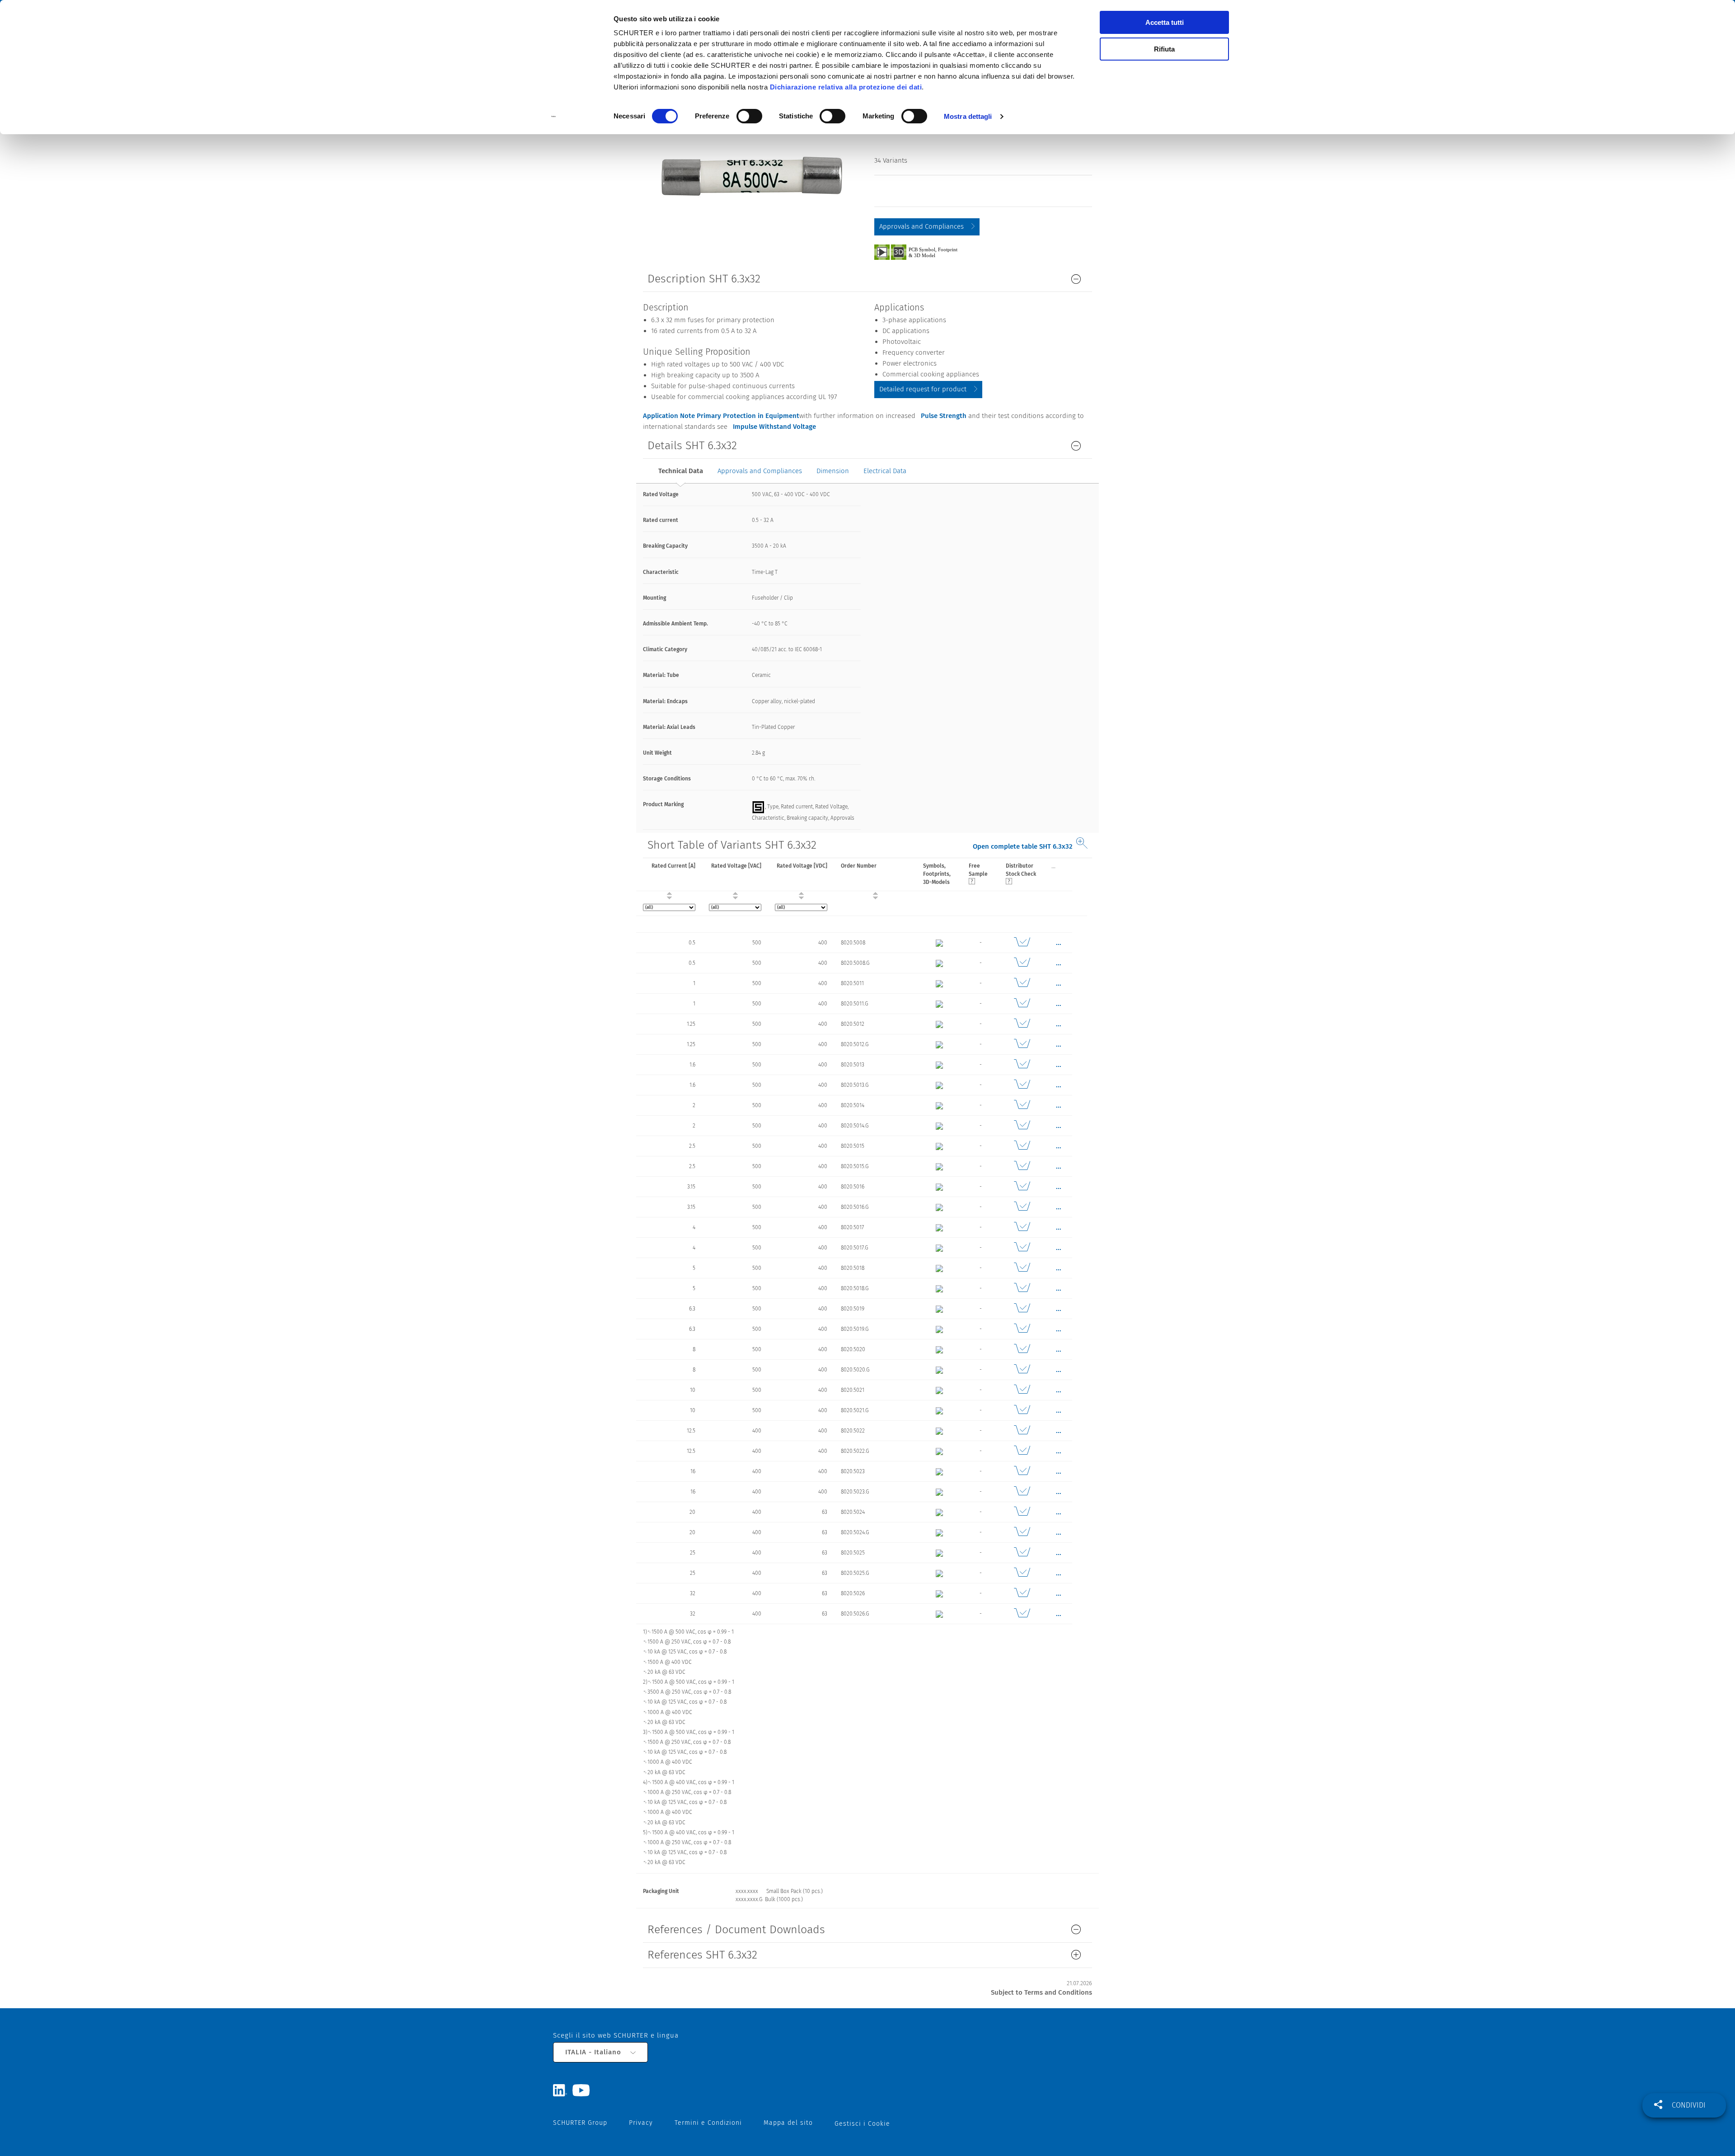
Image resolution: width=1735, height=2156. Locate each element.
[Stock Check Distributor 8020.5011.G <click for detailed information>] (1022, 1004)
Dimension (833, 471)
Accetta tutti (1165, 22)
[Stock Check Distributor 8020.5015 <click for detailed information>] (1022, 1146)
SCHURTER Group (580, 2123)
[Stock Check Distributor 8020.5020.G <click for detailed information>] (1022, 1370)
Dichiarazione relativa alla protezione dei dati (846, 87)
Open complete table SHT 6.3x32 (1023, 846)
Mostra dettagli (968, 116)
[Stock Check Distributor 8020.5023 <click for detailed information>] (1022, 1471)
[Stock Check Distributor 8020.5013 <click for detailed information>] (1022, 1065)
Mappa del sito (788, 2123)
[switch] (749, 116)
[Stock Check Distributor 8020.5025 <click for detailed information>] (1022, 1553)
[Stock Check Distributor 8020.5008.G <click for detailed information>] (1022, 963)
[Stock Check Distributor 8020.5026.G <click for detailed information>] (1022, 1614)
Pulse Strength (944, 416)
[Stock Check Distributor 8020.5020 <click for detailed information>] (1022, 1349)
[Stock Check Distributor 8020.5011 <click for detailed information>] (1022, 983)
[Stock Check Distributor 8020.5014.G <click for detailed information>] (1022, 1126)
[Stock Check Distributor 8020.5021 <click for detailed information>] (1022, 1390)
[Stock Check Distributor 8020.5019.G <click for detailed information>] (1022, 1329)
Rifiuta (1164, 49)
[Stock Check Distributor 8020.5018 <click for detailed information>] (1022, 1268)
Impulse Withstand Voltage (774, 427)
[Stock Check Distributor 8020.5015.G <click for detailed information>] (1022, 1166)
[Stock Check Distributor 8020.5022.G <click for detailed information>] (1022, 1451)
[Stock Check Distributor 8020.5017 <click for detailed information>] (1022, 1227)
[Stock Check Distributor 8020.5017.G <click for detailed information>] (1022, 1248)
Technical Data (681, 471)
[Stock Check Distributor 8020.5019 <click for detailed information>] (1022, 1309)
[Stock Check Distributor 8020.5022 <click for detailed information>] (1022, 1431)
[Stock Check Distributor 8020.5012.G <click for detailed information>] (1022, 1044)
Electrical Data (885, 471)
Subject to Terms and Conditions (1041, 1992)
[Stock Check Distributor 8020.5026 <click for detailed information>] (1022, 1593)
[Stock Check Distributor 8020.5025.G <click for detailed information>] (1022, 1573)
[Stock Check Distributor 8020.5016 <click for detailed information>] (1022, 1187)
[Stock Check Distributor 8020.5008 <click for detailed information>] (1022, 943)
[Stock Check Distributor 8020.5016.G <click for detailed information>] (1022, 1207)
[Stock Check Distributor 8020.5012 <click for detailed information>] (1022, 1024)
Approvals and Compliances (921, 226)
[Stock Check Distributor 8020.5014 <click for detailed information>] (1022, 1105)
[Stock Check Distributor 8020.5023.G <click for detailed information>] (1022, 1492)
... (1053, 866)
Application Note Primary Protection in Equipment (721, 416)
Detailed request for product (923, 389)
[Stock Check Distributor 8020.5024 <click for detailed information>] (1022, 1512)
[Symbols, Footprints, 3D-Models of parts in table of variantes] (926, 252)
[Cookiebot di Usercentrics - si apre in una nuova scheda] (554, 117)
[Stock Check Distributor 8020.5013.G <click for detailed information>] (1022, 1085)
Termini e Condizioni (708, 2123)
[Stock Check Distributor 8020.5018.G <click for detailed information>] (1022, 1288)
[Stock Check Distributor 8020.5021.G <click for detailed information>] (1022, 1410)
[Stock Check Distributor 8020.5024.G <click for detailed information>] (1022, 1532)
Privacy (641, 2123)
